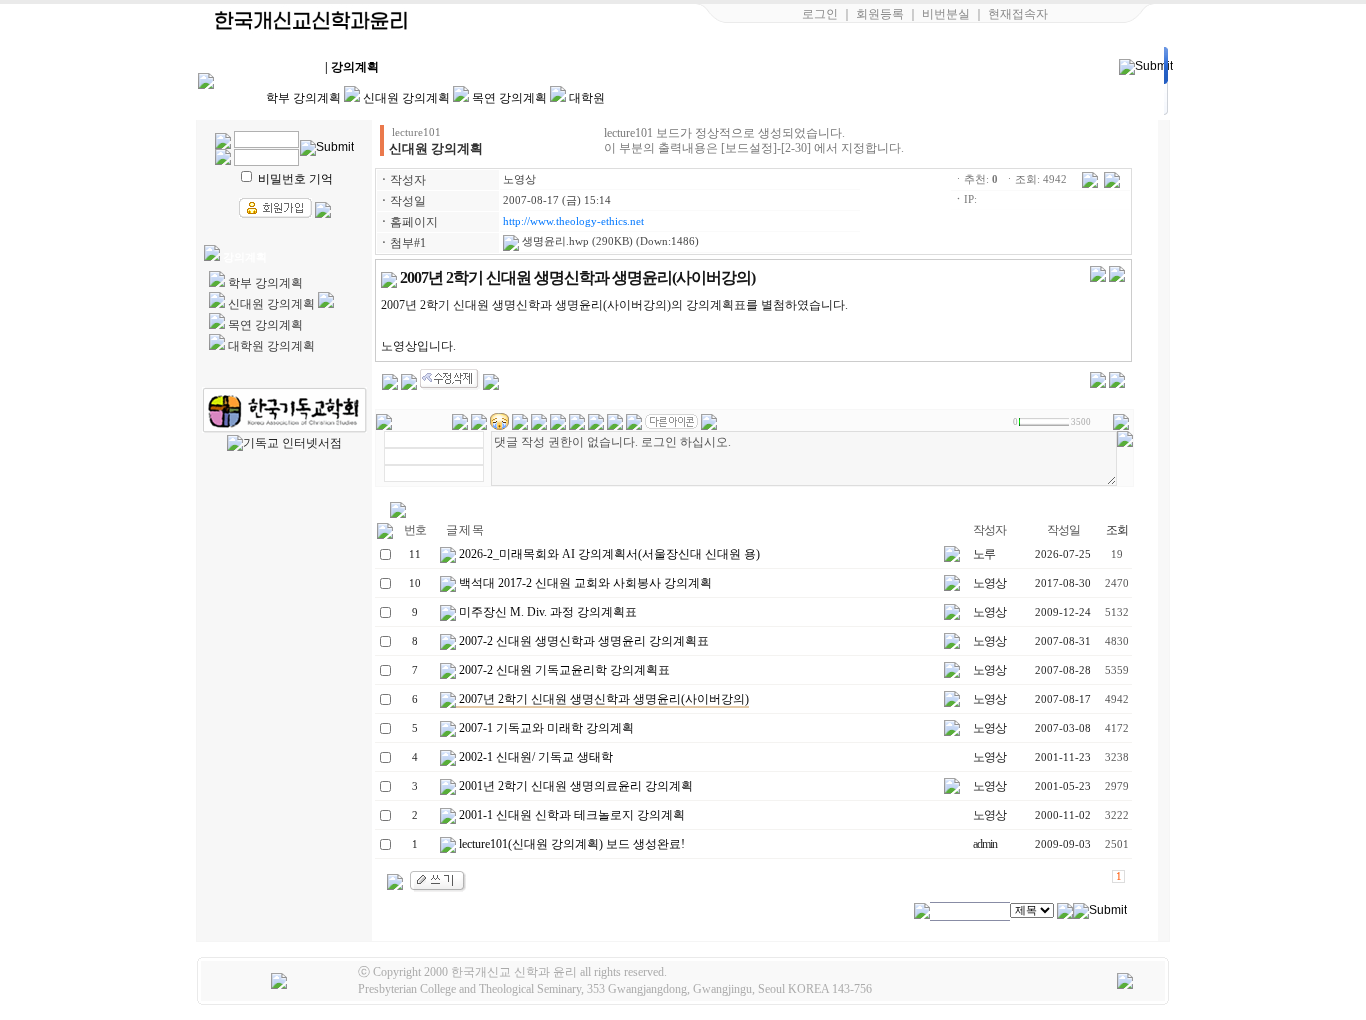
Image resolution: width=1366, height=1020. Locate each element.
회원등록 (880, 14)
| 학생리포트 (607, 67)
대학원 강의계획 (271, 346)
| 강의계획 (352, 67)
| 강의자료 (437, 67)
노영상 (519, 179)
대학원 (587, 98)
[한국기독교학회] (284, 410)
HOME (266, 67)
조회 (1117, 530)
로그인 (820, 14)
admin (985, 844)
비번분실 (946, 14)
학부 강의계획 (303, 98)
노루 (984, 554)
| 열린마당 (862, 67)
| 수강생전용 (522, 67)
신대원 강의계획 (406, 98)
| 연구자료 (777, 67)
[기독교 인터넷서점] (284, 443)
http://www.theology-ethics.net (573, 221)
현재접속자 (1018, 14)
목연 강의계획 (509, 98)
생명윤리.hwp (554, 241)
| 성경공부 (692, 67)
